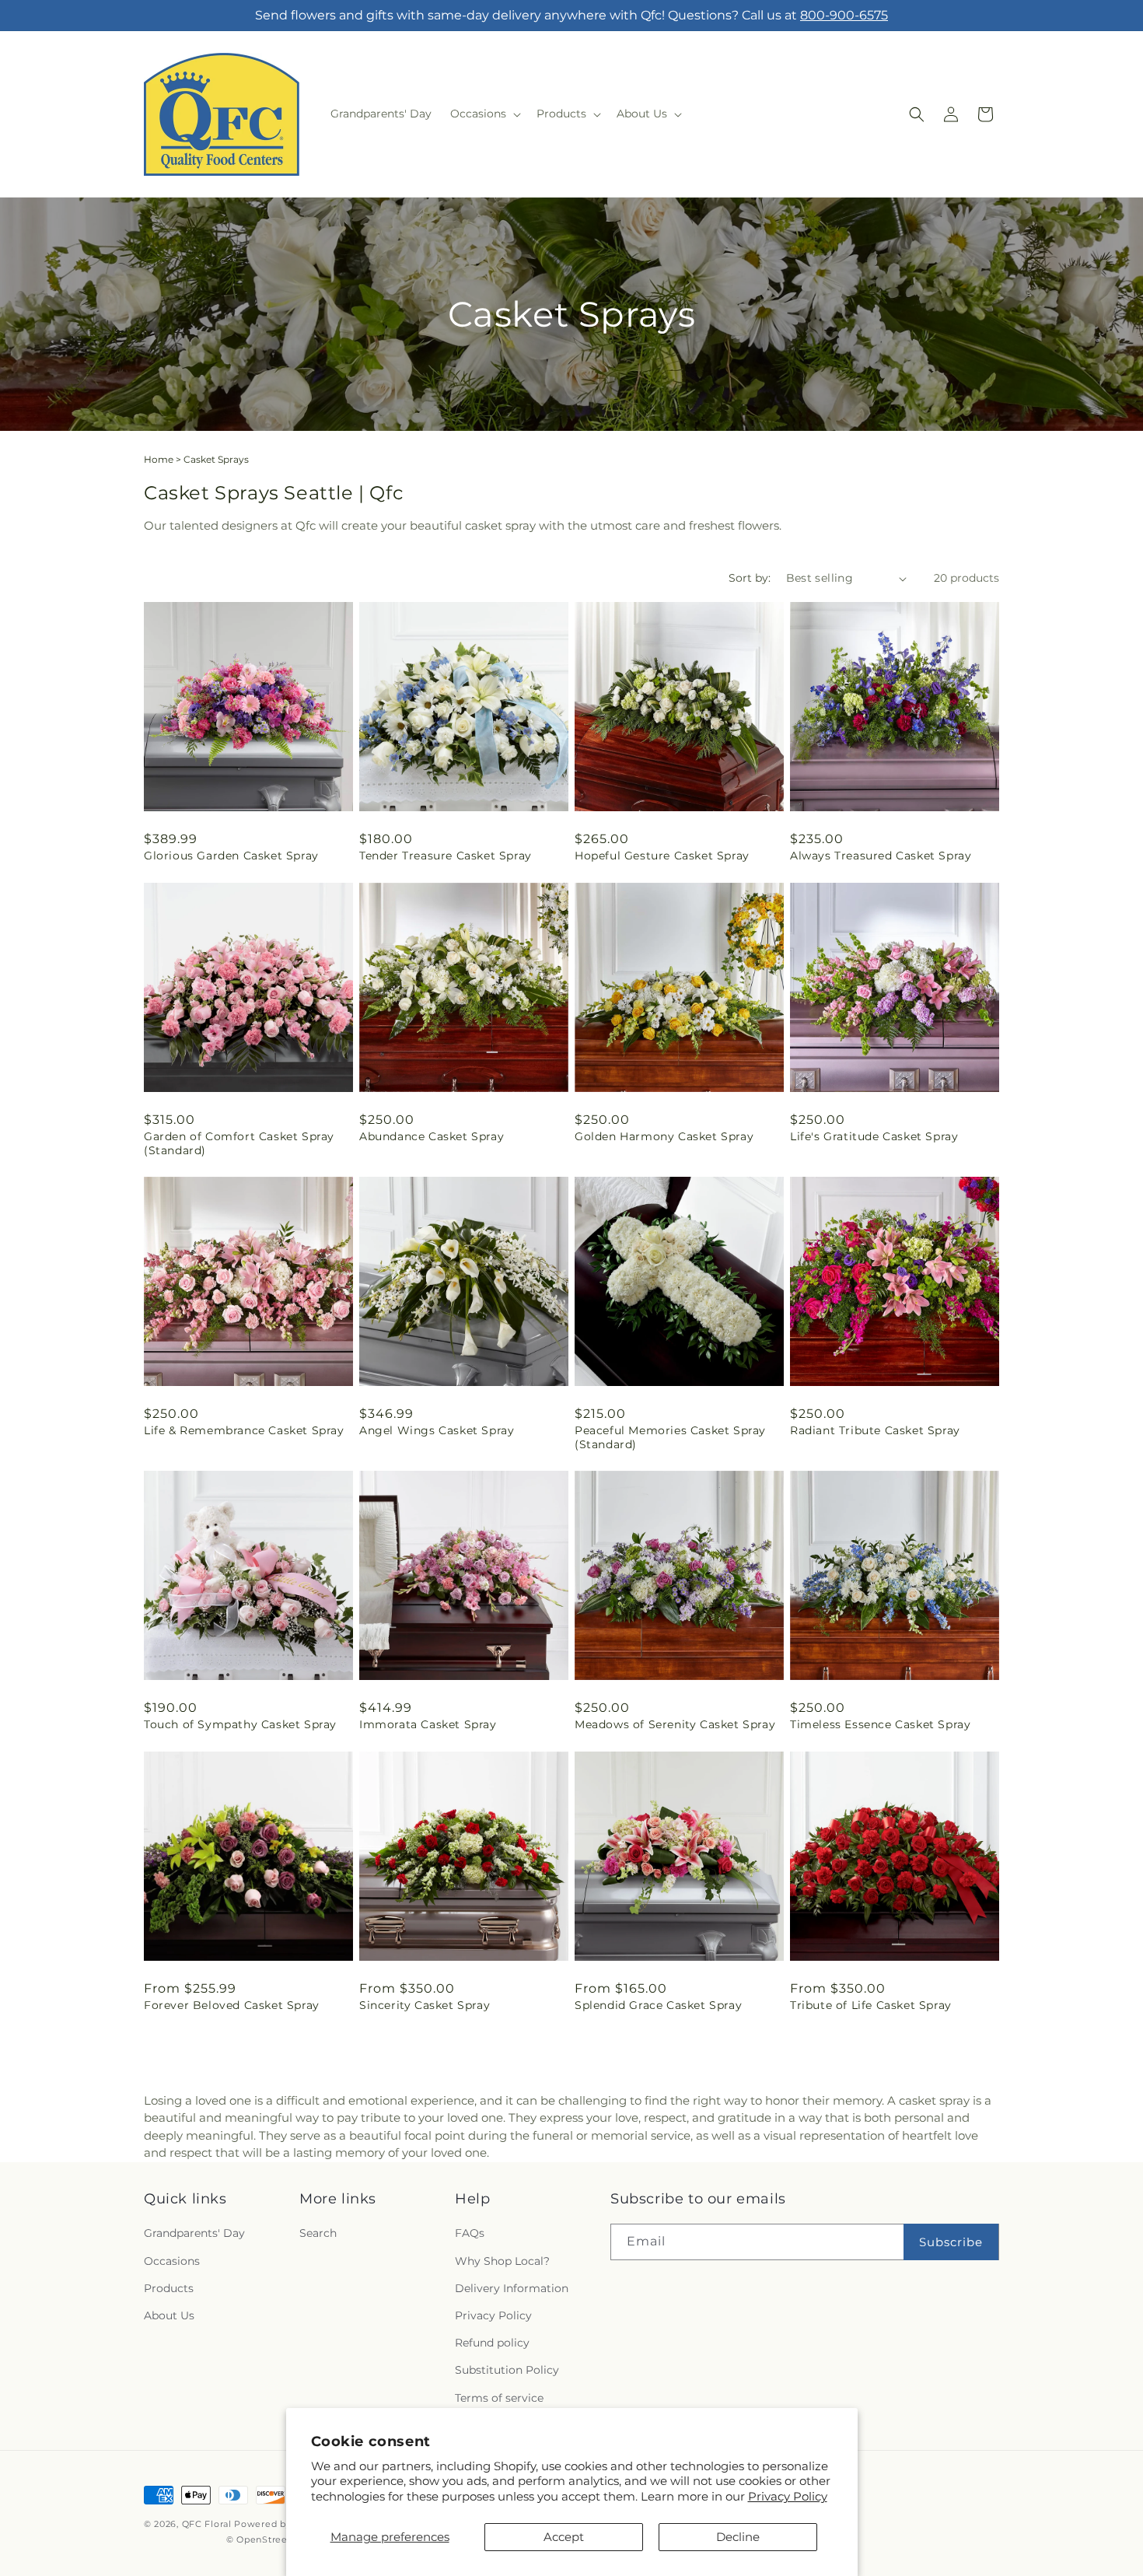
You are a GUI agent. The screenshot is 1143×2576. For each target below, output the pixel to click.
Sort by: (750, 578)
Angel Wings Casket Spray (437, 1430)
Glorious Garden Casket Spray (231, 856)
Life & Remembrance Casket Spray (244, 1430)
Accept (564, 2537)
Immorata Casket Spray (428, 1724)
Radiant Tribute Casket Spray (875, 1430)
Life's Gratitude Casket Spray (874, 1136)
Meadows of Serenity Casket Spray (675, 1724)
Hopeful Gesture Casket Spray (662, 856)
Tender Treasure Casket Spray (446, 856)
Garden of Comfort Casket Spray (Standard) (239, 1143)
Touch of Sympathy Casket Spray (240, 1724)
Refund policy (492, 2343)
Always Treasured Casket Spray (881, 856)
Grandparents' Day (194, 2233)
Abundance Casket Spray (432, 1136)
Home (159, 459)
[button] (484, 114)
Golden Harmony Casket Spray (664, 1136)
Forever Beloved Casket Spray (232, 2005)
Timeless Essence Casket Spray (880, 1724)
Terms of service (499, 2397)
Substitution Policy (507, 2370)
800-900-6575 (844, 15)
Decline (738, 2537)
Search (318, 2233)
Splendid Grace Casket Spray (658, 2005)
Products (169, 2287)
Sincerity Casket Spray (425, 2005)
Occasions (172, 2260)
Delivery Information (512, 2287)
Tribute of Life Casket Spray (871, 2005)
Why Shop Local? (502, 2260)
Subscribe (951, 2242)
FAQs (470, 2233)
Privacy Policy (788, 2496)
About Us (169, 2315)
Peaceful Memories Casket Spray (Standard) (670, 1437)
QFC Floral (207, 2524)
